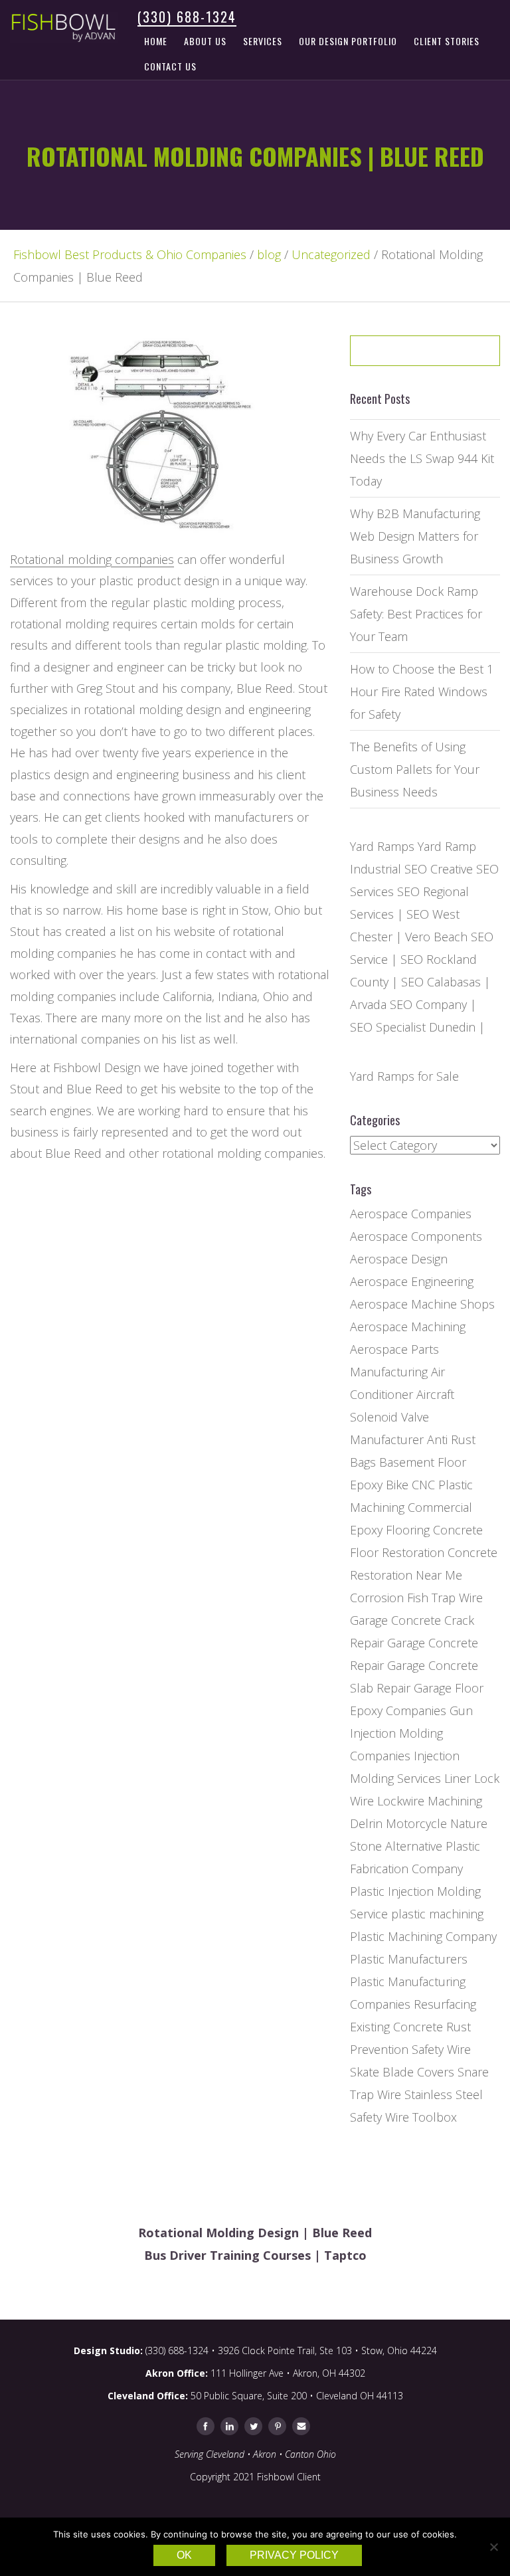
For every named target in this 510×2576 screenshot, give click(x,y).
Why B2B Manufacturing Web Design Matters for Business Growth (415, 536)
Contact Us (170, 66)
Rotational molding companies (92, 559)
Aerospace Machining (408, 1327)
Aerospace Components (416, 1236)
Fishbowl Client (289, 2477)
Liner (458, 1778)
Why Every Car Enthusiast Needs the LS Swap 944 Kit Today (422, 458)
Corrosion (377, 1598)
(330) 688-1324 (187, 17)
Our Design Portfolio (348, 41)
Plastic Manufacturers (409, 1959)
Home (156, 41)
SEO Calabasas (441, 982)
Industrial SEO (388, 869)
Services (263, 41)
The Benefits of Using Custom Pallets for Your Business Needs (415, 769)
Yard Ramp (447, 846)
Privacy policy (294, 2555)
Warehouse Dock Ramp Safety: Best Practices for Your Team (416, 614)
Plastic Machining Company (423, 1936)
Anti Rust (451, 1439)
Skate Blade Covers (402, 2072)
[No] (493, 2547)
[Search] (462, 355)
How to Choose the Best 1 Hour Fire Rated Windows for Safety (422, 691)
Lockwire (401, 1801)
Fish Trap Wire (445, 1598)
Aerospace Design (399, 1259)
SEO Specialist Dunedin (413, 1027)
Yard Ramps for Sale (404, 1076)
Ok (184, 2555)
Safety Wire (441, 2049)
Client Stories (447, 41)
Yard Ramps (382, 846)
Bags (363, 1462)
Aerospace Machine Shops (422, 1304)
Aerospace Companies (411, 1214)
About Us (205, 41)
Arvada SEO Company (408, 1004)
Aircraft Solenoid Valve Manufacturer (402, 1417)
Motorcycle (416, 1823)
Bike (397, 1485)
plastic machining (437, 1914)
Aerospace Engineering (412, 1281)
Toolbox (435, 2117)
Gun (461, 1710)
